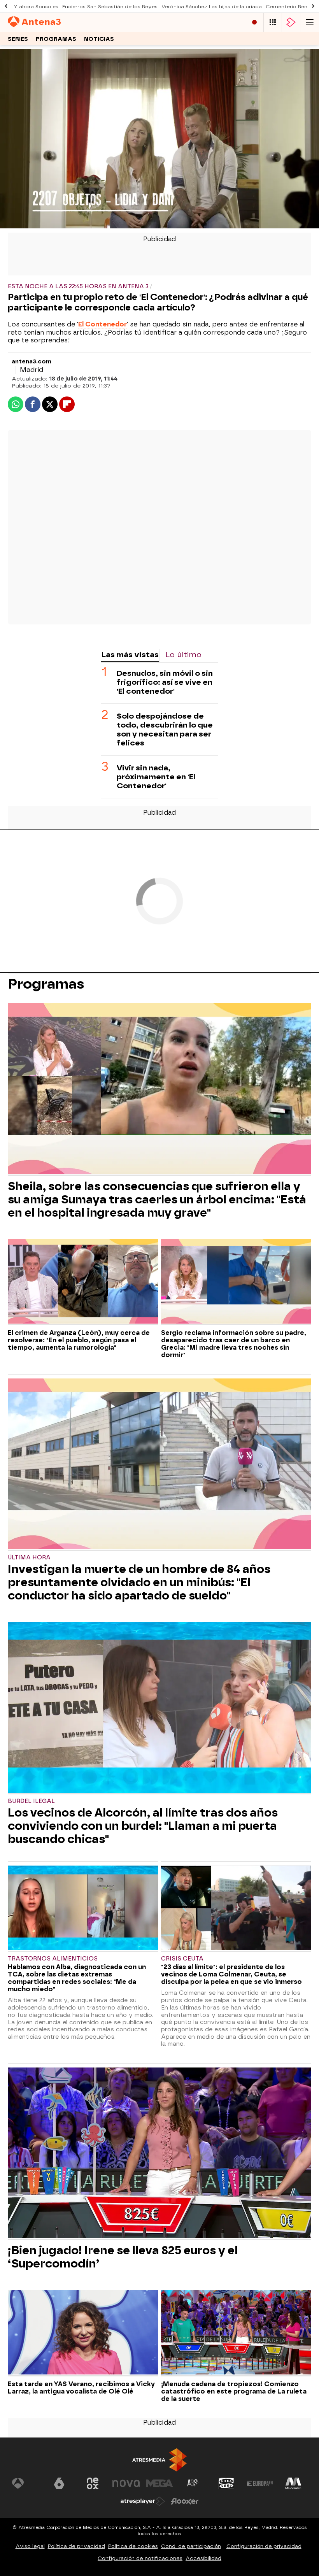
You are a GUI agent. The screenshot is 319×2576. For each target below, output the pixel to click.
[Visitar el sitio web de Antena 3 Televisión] (26, 2483)
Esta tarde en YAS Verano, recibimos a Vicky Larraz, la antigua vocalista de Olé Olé (81, 2388)
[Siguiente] (313, 6)
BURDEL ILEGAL (31, 1801)
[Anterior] (6, 6)
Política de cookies (133, 2546)
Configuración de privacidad (264, 2546)
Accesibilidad (203, 2558)
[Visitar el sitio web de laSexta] (59, 2483)
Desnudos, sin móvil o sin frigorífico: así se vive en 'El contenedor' (165, 682)
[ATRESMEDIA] (159, 2460)
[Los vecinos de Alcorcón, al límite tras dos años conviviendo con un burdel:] (159, 1708)
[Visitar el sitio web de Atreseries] (193, 2483)
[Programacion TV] (273, 22)
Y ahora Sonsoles (36, 7)
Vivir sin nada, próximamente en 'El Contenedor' (156, 777)
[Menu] (310, 22)
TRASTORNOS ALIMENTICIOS (53, 1959)
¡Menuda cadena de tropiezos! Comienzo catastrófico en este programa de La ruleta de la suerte (234, 2391)
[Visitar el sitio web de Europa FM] (260, 2483)
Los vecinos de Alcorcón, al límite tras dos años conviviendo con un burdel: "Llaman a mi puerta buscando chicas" (143, 1826)
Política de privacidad (76, 2546)
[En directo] (254, 22)
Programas (56, 39)
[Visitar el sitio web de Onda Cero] (226, 2483)
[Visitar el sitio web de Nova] (126, 2483)
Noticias (99, 39)
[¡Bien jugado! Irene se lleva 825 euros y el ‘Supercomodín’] (159, 2154)
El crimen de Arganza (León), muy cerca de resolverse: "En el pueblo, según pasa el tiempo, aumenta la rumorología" (79, 1340)
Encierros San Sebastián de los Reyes (110, 7)
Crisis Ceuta (182, 1959)
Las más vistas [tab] (130, 655)
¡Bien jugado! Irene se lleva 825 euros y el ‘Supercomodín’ (123, 2257)
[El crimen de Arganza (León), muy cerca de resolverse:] (83, 1282)
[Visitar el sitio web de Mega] (159, 2483)
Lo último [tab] (183, 655)
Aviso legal (30, 2546)
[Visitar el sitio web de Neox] (93, 2483)
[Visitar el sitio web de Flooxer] (185, 2501)
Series (18, 39)
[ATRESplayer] (291, 22)
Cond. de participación (191, 2546)
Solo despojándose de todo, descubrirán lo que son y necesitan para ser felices (165, 729)
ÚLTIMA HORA (29, 1558)
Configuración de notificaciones (140, 2558)
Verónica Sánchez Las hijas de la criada (212, 7)
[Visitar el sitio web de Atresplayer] (143, 2501)
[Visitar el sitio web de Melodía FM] (293, 2483)
